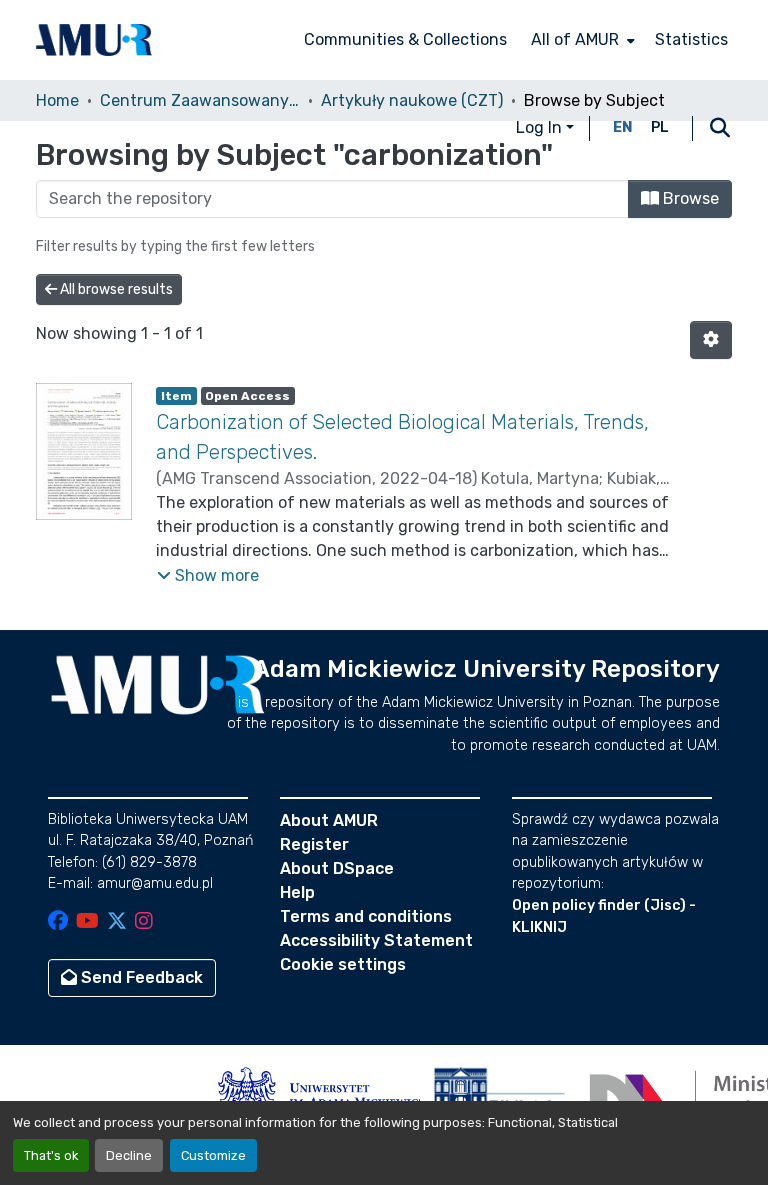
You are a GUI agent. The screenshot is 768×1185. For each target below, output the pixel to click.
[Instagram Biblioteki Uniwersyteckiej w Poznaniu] (144, 922)
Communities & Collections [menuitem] (405, 39)
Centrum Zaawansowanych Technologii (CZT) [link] (200, 100)
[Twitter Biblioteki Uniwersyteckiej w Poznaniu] (117, 922)
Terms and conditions (366, 916)
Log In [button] (541, 127)
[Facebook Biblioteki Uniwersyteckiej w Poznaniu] (58, 922)
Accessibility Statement (376, 940)
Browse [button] (689, 198)
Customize (213, 1155)
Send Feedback (140, 977)
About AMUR (329, 820)
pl (660, 127)
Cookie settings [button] (343, 964)
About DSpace (337, 868)
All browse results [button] (115, 289)
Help (297, 892)
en (623, 127)
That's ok (51, 1155)
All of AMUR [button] (575, 39)
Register (314, 844)
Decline (129, 1155)
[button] (94, 40)
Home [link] (57, 100)
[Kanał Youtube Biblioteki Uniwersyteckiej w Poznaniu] (87, 922)
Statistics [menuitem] (691, 39)
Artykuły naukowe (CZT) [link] (412, 100)
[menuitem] (581, 40)
